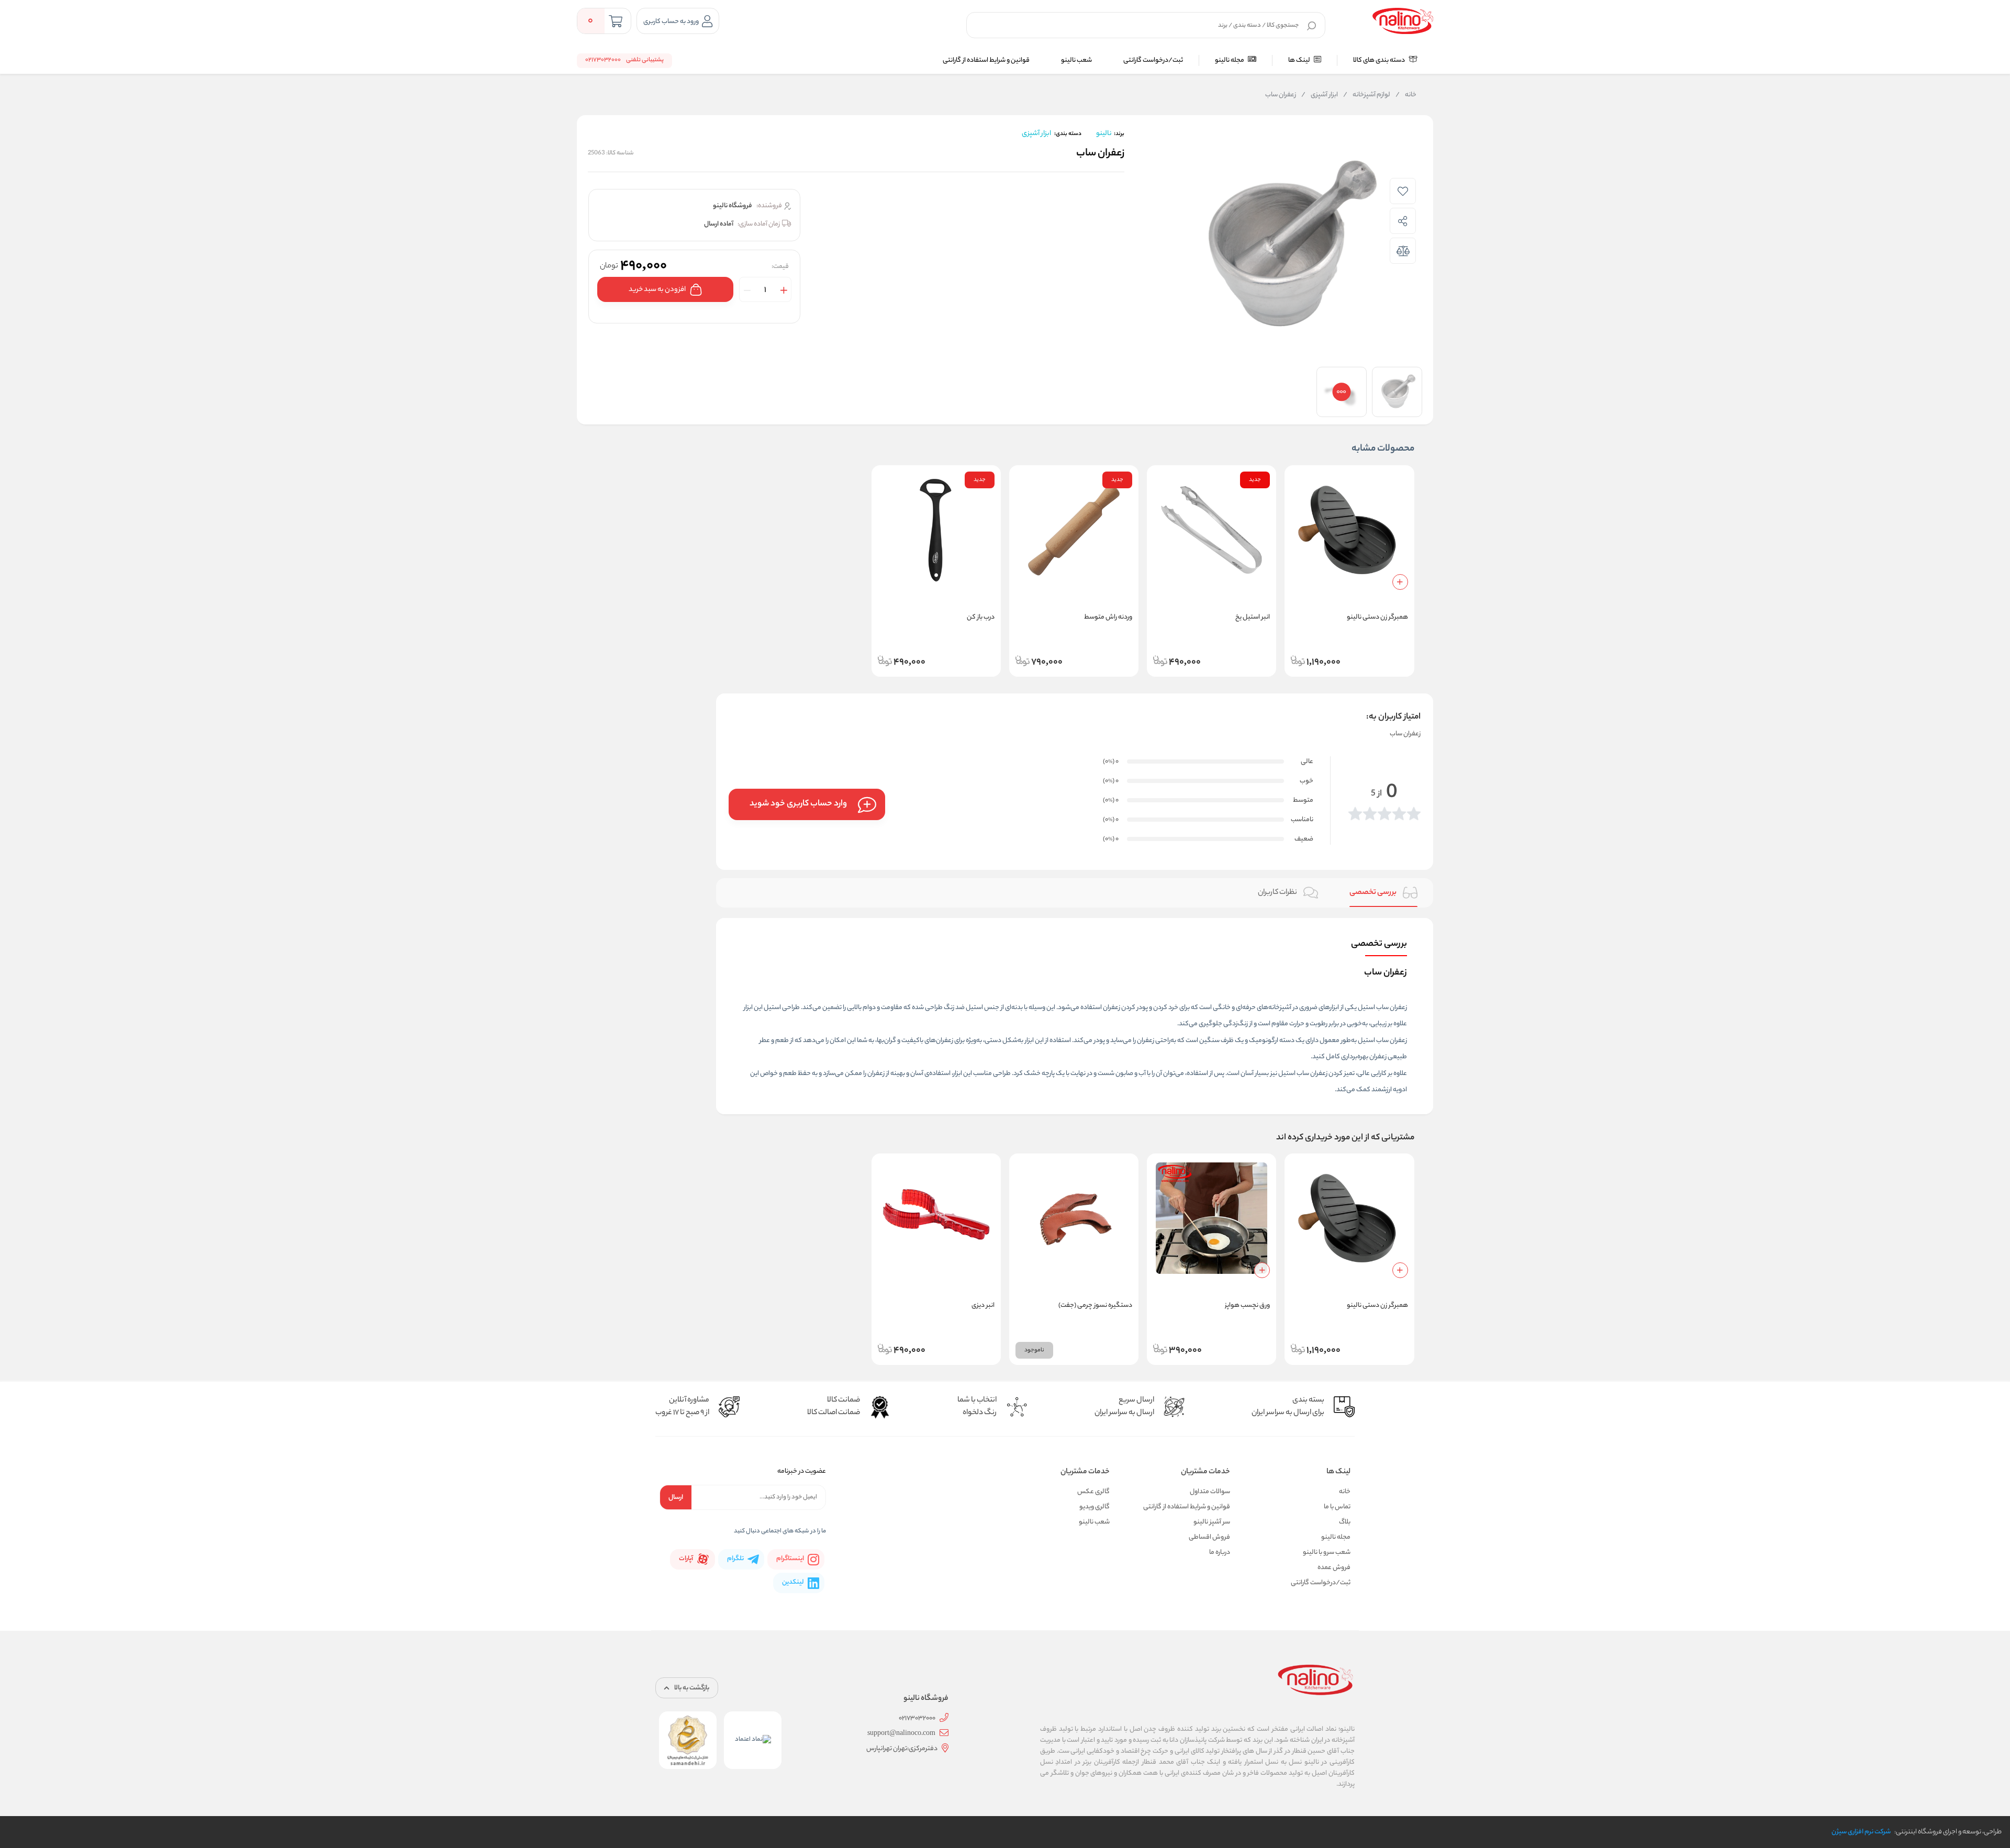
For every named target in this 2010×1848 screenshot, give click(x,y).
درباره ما (1220, 1553)
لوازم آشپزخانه (1367, 95)
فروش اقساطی (1209, 1537)
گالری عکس (1093, 1492)
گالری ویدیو (1095, 1507)
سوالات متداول (1210, 1492)
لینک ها (1300, 60)
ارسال (676, 1498)
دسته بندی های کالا (1380, 60)
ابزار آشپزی (1320, 95)
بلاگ (1345, 1522)
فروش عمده (1334, 1568)
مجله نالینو (1230, 60)
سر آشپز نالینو (1212, 1522)
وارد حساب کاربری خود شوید (798, 804)
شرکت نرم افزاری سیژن (1861, 1832)
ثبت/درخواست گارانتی (1153, 60)
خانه (1406, 95)
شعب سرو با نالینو (1327, 1553)
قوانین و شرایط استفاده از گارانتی (986, 60)
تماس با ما (1337, 1507)
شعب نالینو (1076, 60)
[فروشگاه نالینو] (1403, 21)
